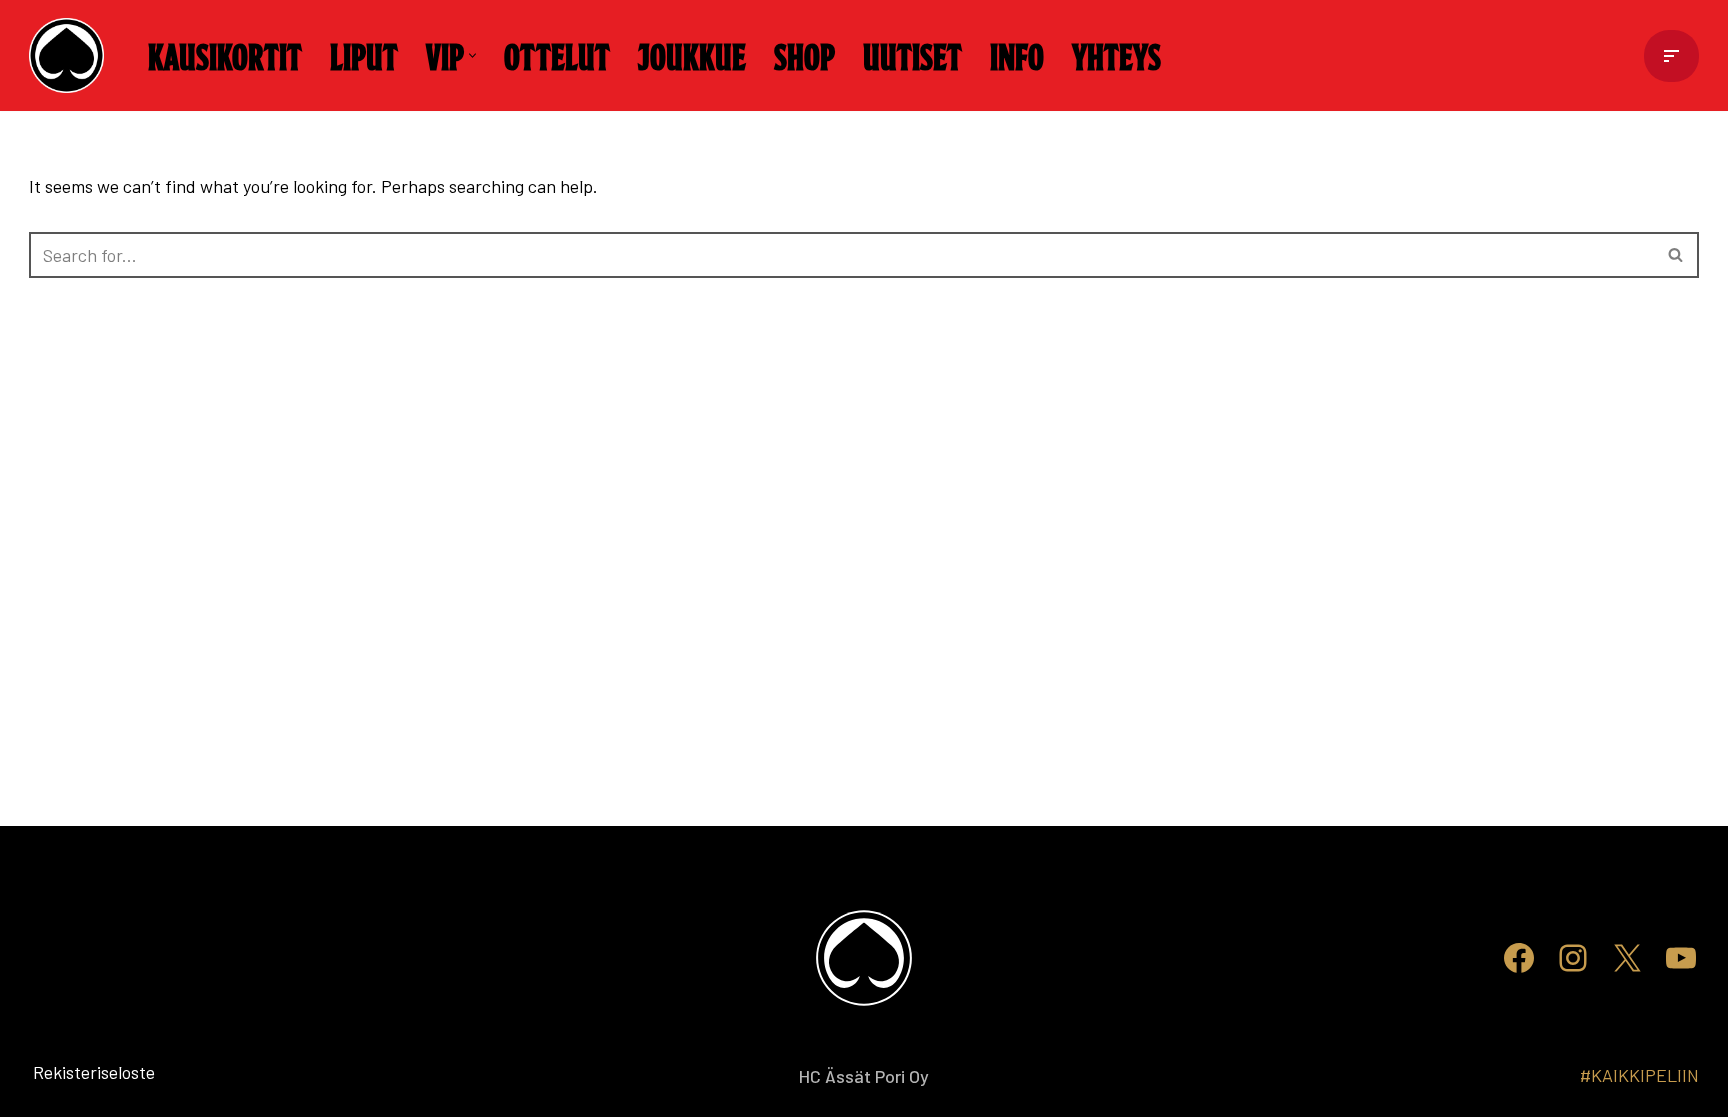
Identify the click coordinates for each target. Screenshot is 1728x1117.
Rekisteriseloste (61, 1072)
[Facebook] (1519, 958)
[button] (472, 55)
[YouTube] (1681, 958)
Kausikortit (225, 55)
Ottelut (557, 55)
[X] (1627, 958)
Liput (364, 55)
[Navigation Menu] (1671, 56)
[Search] (1676, 255)
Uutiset (912, 55)
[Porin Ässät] (71, 55)
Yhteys (1116, 55)
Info (1017, 55)
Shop (804, 55)
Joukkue (692, 55)
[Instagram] (1573, 958)
